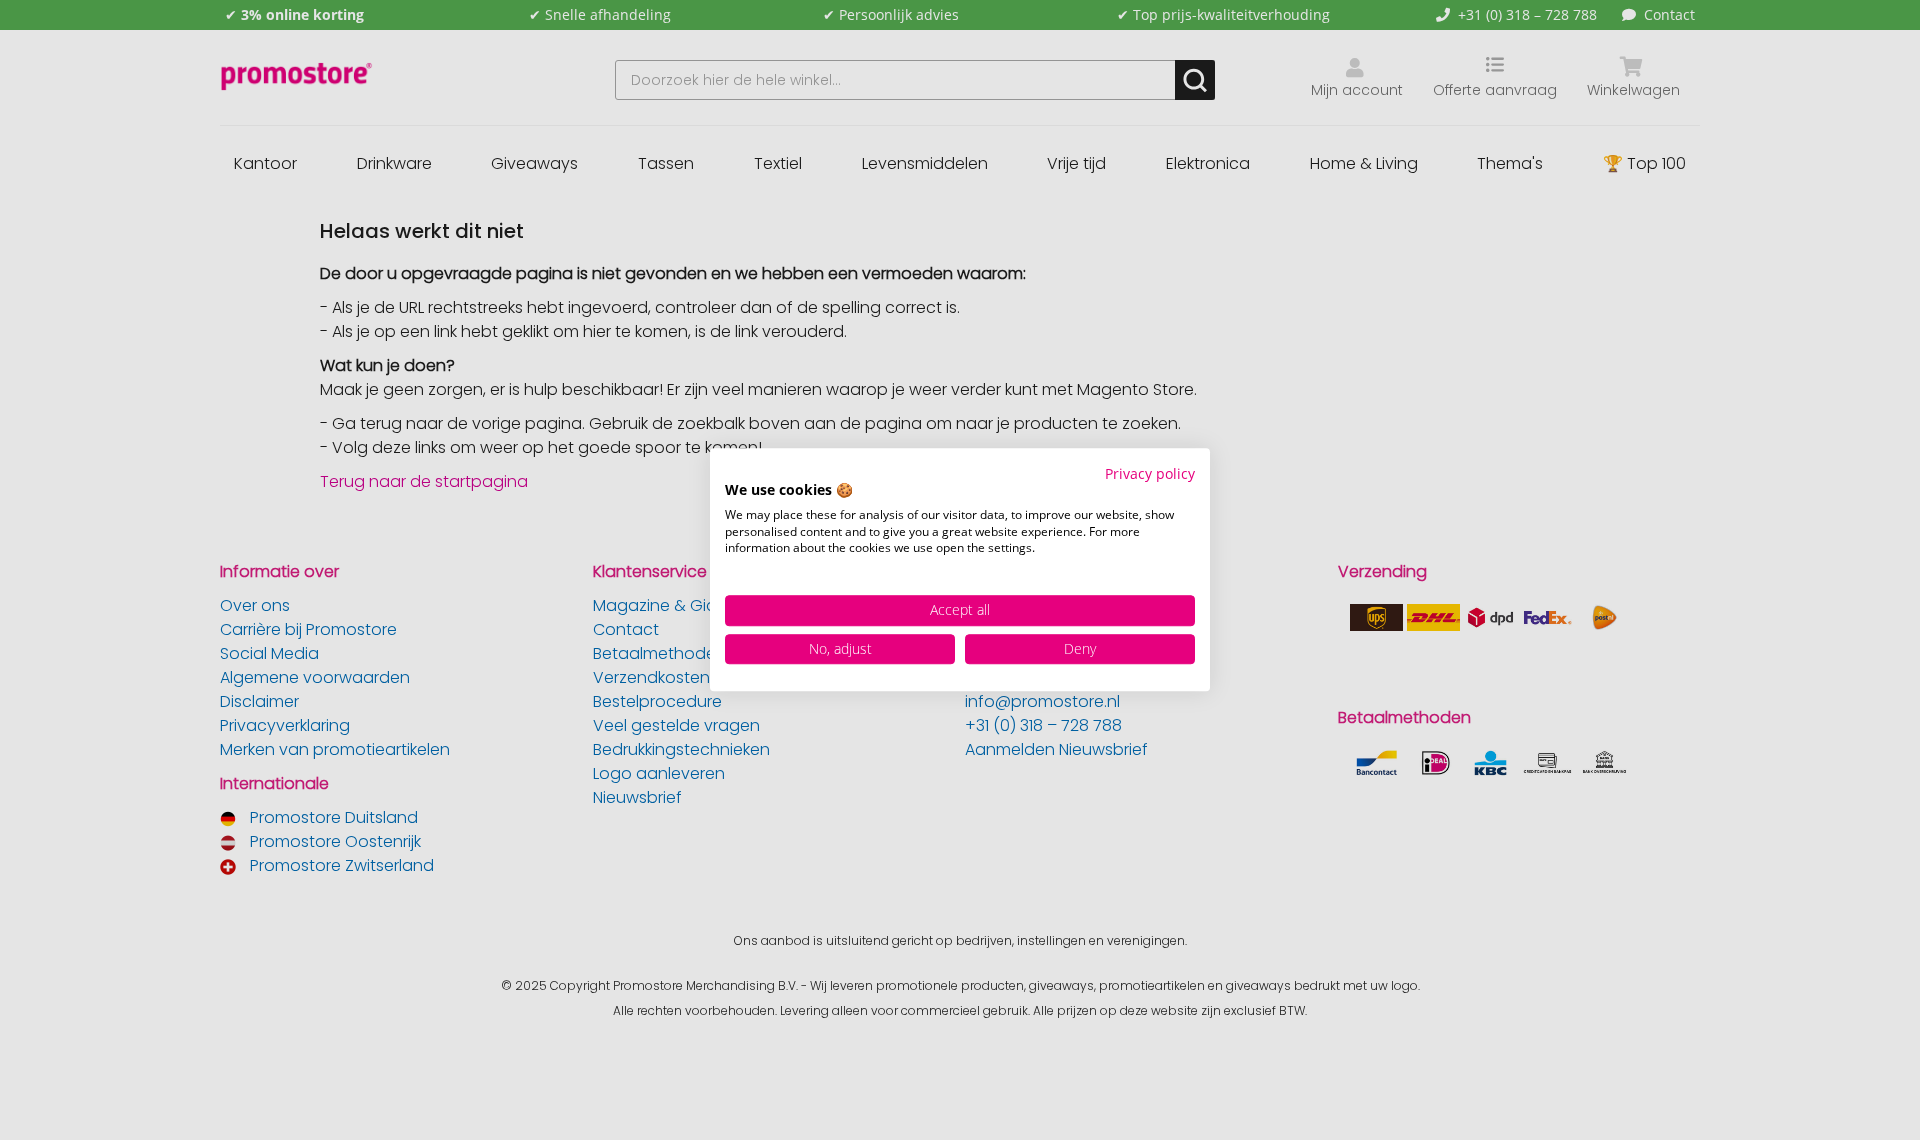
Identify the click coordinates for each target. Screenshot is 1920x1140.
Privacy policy (1150, 473)
